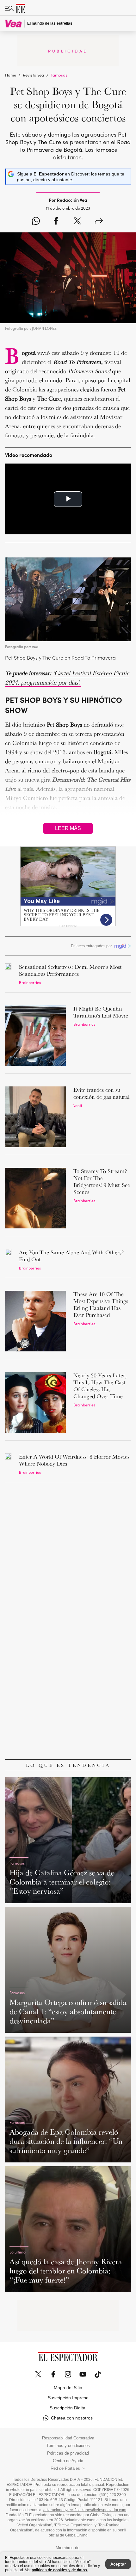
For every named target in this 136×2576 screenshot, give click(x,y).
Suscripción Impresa (68, 2398)
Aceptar (118, 2564)
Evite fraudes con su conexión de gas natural (101, 1093)
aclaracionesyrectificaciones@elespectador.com (85, 2510)
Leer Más (68, 828)
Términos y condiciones (68, 2446)
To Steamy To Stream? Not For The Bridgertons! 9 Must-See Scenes (102, 1181)
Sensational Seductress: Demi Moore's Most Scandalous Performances (70, 970)
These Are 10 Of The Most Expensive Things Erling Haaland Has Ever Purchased (101, 1304)
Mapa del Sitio (68, 2388)
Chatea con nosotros (72, 2418)
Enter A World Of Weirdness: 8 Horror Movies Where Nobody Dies (74, 1460)
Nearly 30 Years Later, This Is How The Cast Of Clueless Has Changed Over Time (100, 1386)
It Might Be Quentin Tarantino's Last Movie (101, 1012)
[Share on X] (77, 221)
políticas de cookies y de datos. (60, 2570)
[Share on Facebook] (56, 221)
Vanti (78, 1105)
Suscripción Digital (68, 2408)
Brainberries (30, 982)
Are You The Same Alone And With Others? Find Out (71, 1256)
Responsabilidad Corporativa (68, 2438)
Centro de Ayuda (68, 2461)
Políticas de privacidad (68, 2453)
